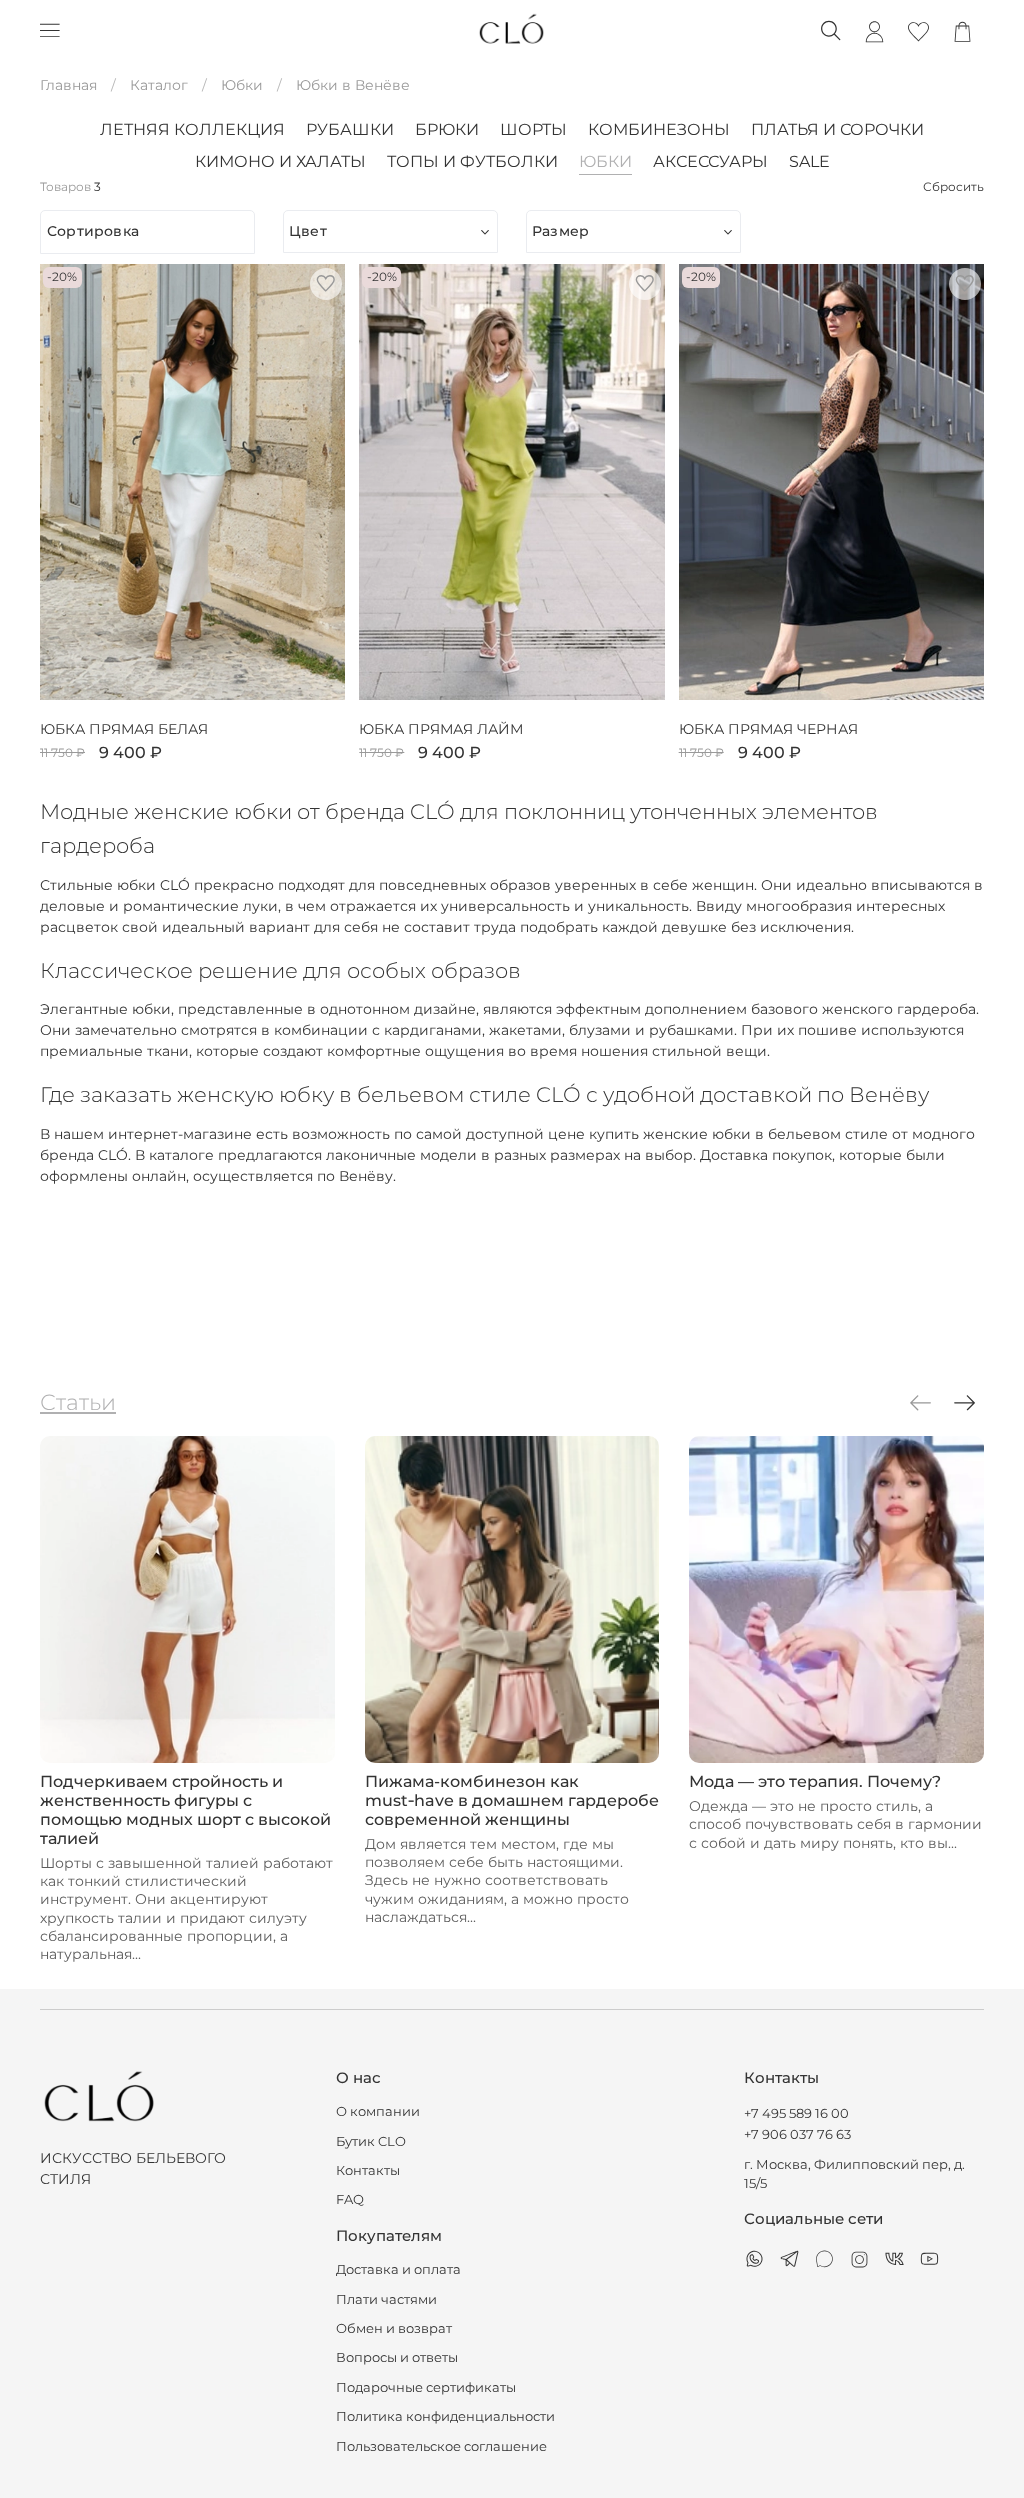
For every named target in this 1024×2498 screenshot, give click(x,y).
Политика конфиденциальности (445, 2416)
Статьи (78, 1402)
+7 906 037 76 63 (797, 2134)
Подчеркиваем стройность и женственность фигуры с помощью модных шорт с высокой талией (185, 1810)
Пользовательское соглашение (441, 2446)
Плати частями (386, 2299)
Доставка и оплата (398, 2269)
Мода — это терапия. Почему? (815, 1781)
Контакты (368, 2170)
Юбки (242, 85)
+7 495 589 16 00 (796, 2113)
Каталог (159, 85)
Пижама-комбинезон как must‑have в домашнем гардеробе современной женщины (512, 1800)
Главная (68, 85)
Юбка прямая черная (768, 729)
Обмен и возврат (394, 2328)
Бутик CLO (371, 2141)
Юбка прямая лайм (441, 729)
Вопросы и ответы (397, 2357)
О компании (378, 2111)
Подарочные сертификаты (426, 2387)
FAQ (350, 2199)
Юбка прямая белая (124, 729)
